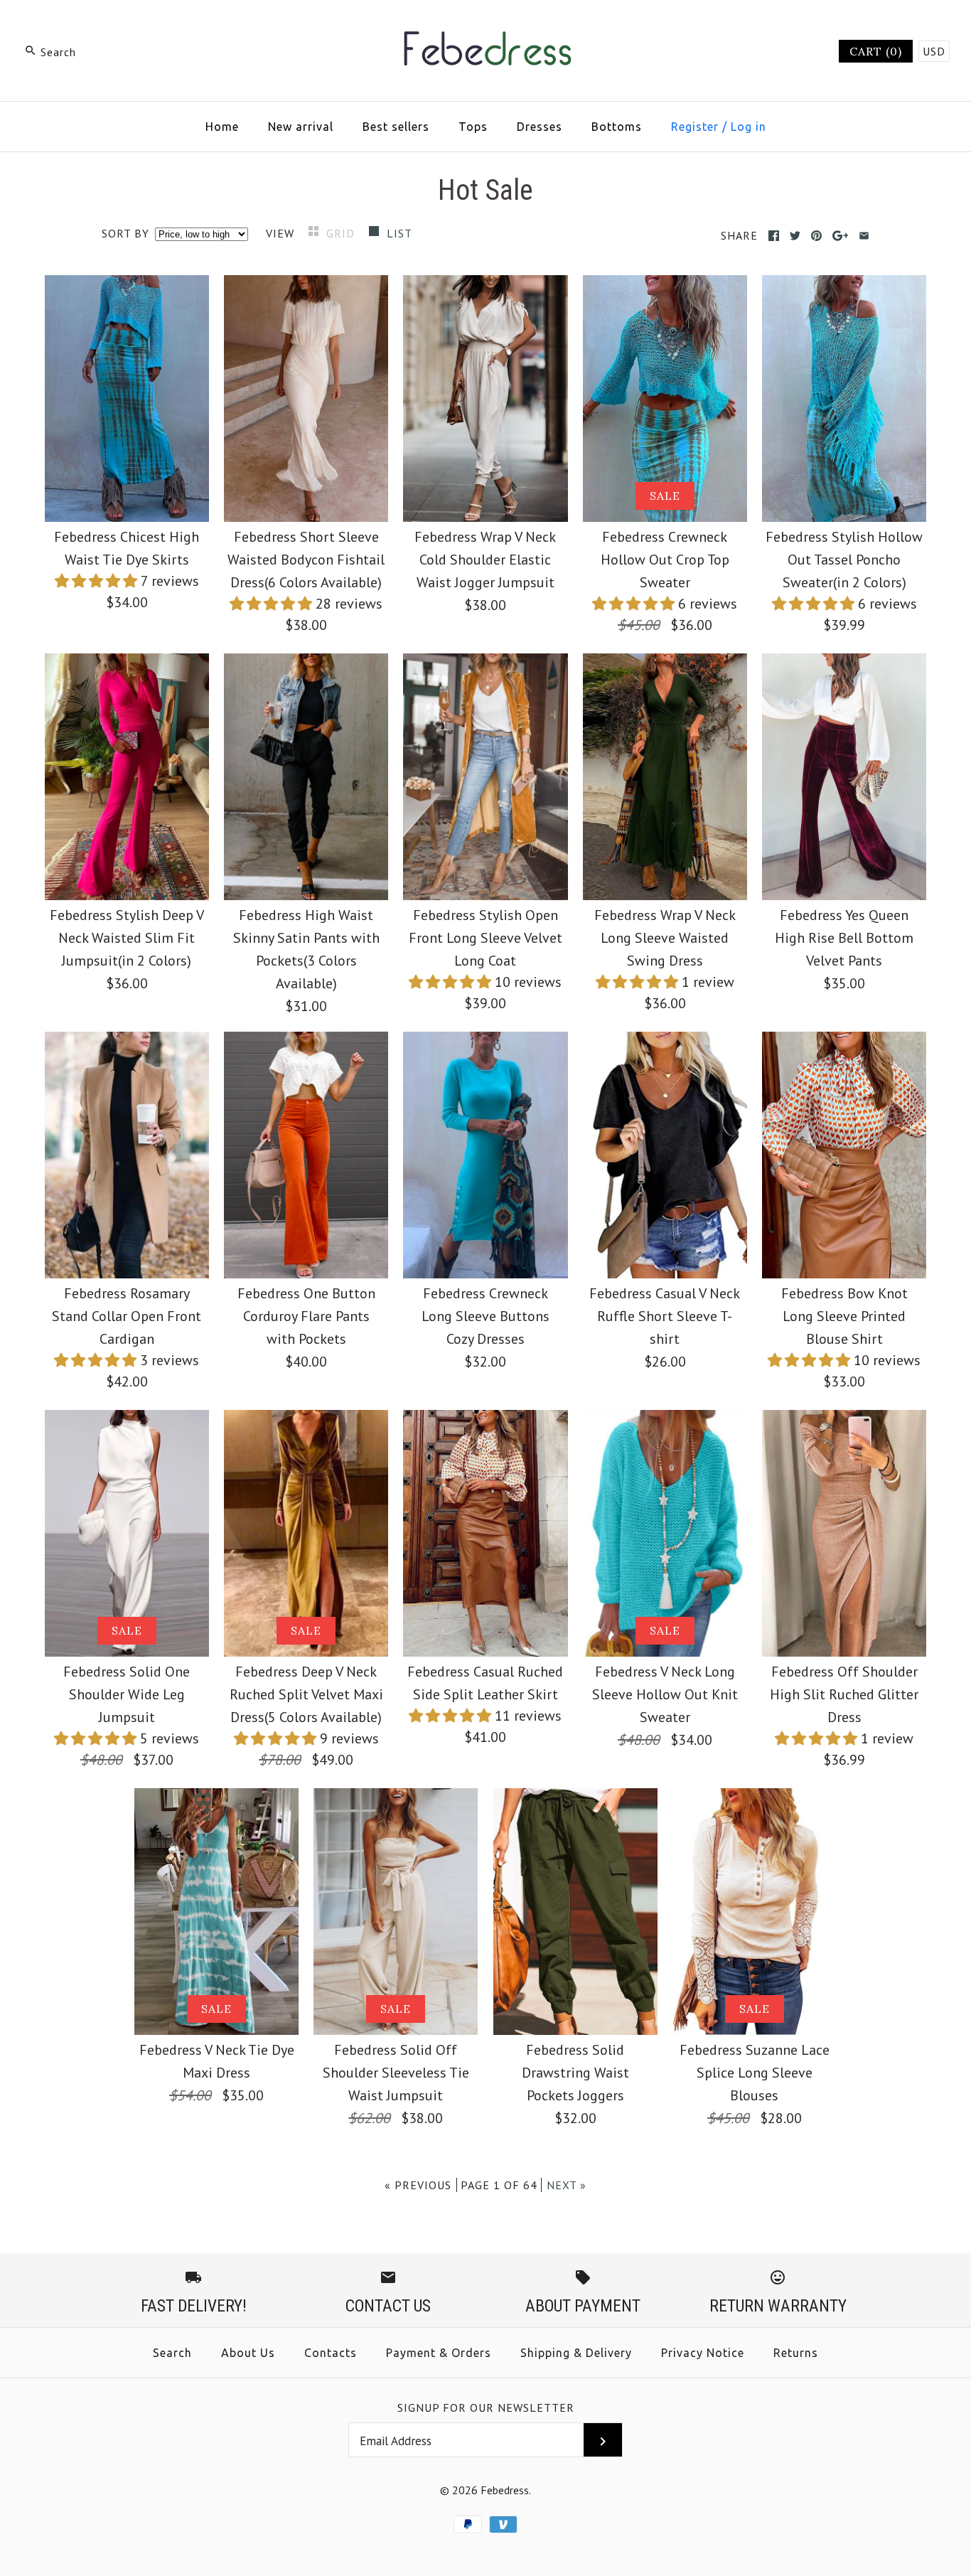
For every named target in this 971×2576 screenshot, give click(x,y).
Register (695, 127)
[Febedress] (485, 26)
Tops (473, 127)
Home (222, 127)
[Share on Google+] (841, 236)
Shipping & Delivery (576, 2353)
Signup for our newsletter (486, 2407)
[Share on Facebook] (774, 236)
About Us (248, 2353)
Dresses (540, 127)
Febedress (505, 2490)
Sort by (125, 233)
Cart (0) (876, 51)
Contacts (331, 2353)
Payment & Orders (439, 2353)
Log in (749, 127)
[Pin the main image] (816, 236)
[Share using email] (864, 236)
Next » (567, 2185)
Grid (342, 233)
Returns (796, 2353)
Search (172, 2353)
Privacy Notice (703, 2353)
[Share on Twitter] (795, 236)
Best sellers (396, 127)
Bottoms (617, 127)
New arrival (301, 127)
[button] (98, 581)
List (399, 233)
